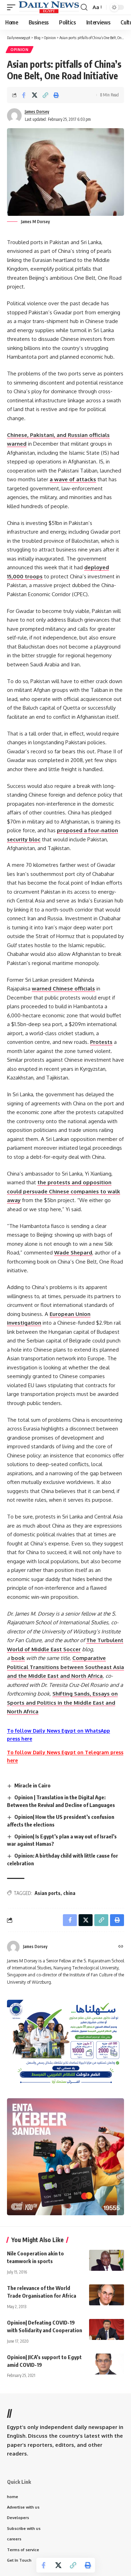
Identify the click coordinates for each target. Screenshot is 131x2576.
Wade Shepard (73, 1253)
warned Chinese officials (63, 989)
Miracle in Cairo (32, 1785)
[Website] (121, 1947)
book (18, 1658)
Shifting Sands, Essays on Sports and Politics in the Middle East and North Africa (62, 1703)
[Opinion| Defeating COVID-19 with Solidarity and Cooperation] (107, 2329)
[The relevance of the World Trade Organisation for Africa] (107, 2295)
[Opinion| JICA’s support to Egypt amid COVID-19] (107, 2364)
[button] (13, 7)
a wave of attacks (73, 479)
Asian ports (48, 1893)
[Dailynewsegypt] (49, 7)
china (69, 1893)
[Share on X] (35, 95)
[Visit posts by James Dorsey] (13, 1947)
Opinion (20, 50)
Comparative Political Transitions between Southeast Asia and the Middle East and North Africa (65, 1667)
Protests (101, 1042)
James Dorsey (37, 112)
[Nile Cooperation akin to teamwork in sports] (107, 2260)
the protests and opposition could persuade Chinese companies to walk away (64, 1191)
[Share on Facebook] (24, 95)
